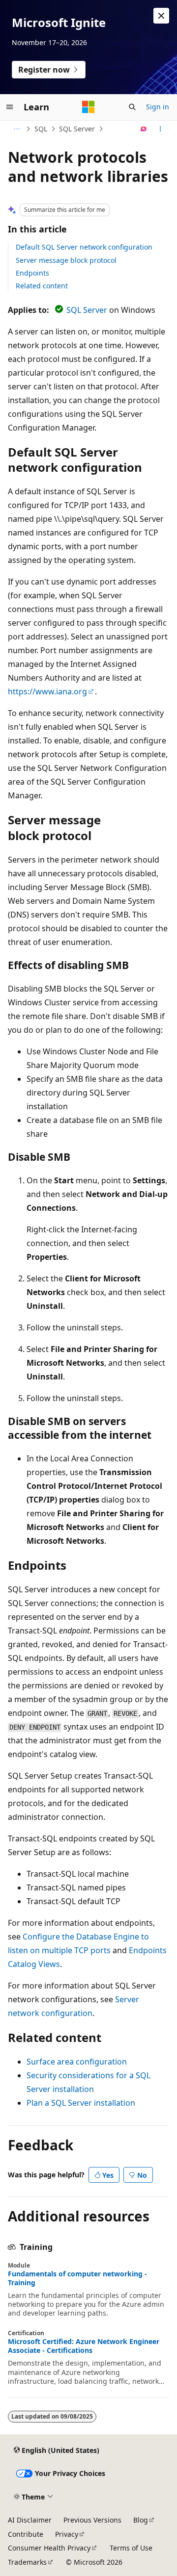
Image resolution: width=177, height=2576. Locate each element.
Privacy (67, 2534)
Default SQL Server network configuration (84, 247)
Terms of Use (131, 2548)
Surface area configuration (77, 2062)
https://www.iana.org (47, 691)
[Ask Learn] (144, 129)
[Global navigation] (10, 107)
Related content (42, 286)
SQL (41, 129)
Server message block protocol (66, 260)
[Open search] (132, 107)
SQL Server (77, 129)
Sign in (158, 107)
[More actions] (161, 129)
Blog (141, 2520)
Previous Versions (92, 2520)
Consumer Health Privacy (49, 2548)
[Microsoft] (88, 107)
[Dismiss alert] (161, 16)
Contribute (26, 2534)
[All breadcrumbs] (16, 129)
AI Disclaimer (30, 2520)
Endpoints (32, 273)
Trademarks (27, 2562)
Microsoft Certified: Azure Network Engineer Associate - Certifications (84, 2346)
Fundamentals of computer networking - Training (77, 2278)
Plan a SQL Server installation (81, 2103)
